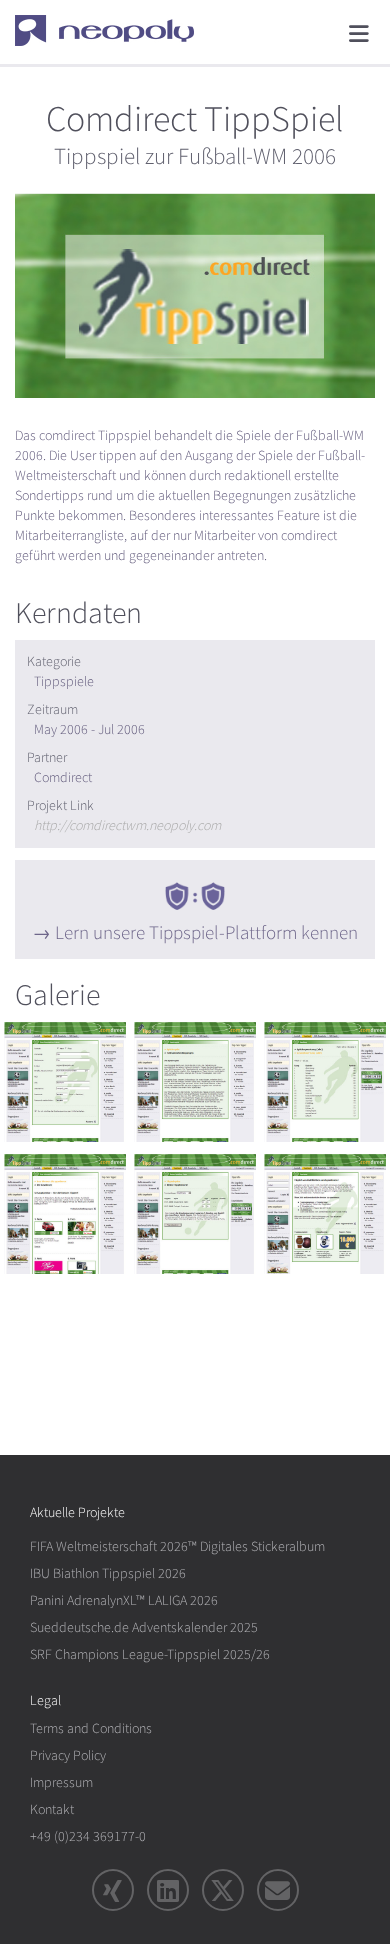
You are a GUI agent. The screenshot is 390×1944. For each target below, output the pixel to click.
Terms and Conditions (91, 1728)
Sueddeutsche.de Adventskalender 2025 (144, 1627)
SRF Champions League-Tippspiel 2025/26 (150, 1654)
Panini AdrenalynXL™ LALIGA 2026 (124, 1600)
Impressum (61, 1782)
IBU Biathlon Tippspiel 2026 (108, 1573)
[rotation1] (65, 1082)
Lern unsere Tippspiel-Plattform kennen (206, 933)
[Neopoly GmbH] (117, 30)
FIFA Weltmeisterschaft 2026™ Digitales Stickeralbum (177, 1546)
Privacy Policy (68, 1755)
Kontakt (52, 1809)
